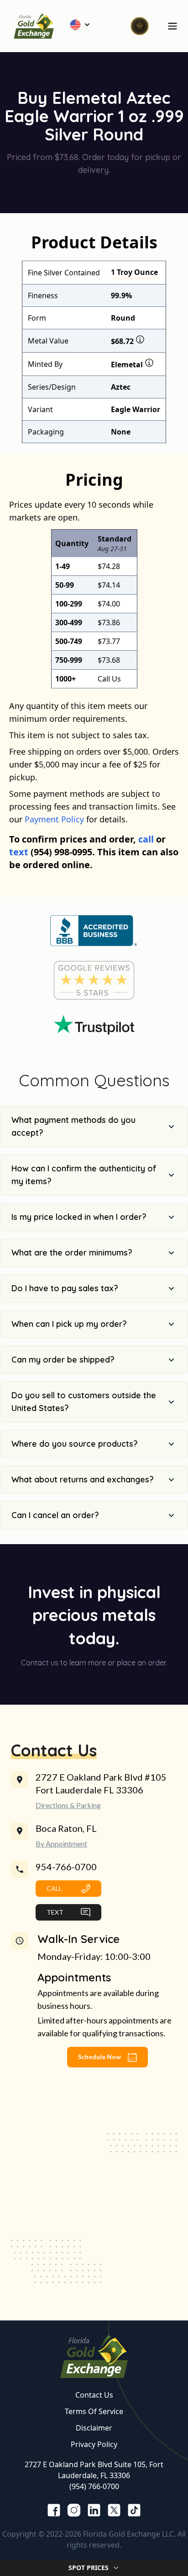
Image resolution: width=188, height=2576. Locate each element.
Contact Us (94, 2395)
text (19, 852)
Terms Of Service (94, 2411)
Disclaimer (94, 2428)
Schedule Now (100, 2057)
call (146, 839)
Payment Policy (54, 819)
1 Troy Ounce (134, 272)
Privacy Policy (94, 2444)
